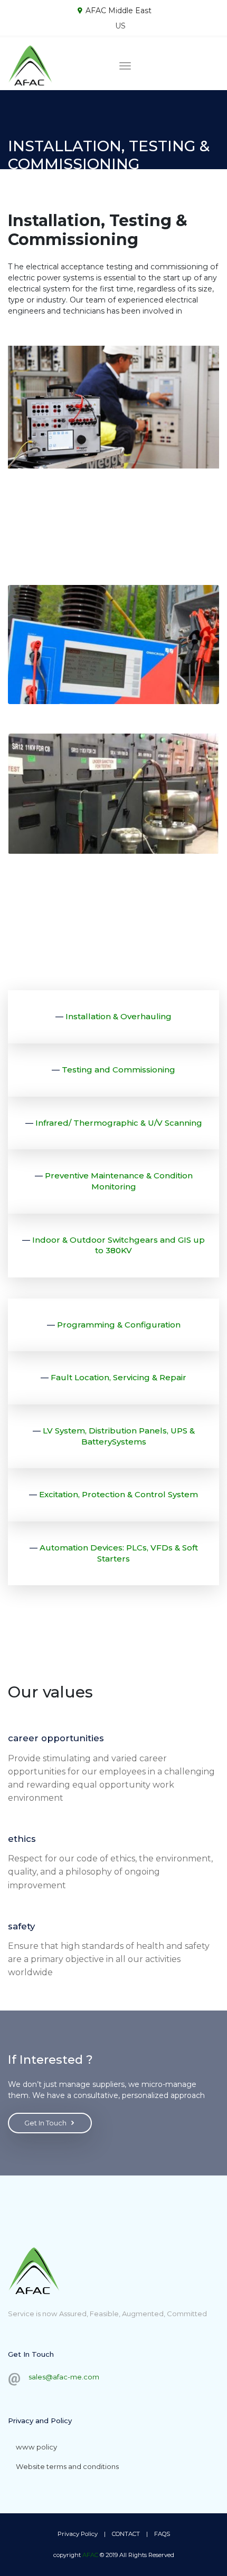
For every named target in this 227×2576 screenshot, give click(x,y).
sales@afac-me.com (64, 2377)
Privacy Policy (78, 2534)
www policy (36, 2447)
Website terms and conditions (67, 2466)
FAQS (162, 2534)
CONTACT (126, 2534)
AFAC (90, 2555)
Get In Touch (45, 2123)
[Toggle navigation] (125, 66)
